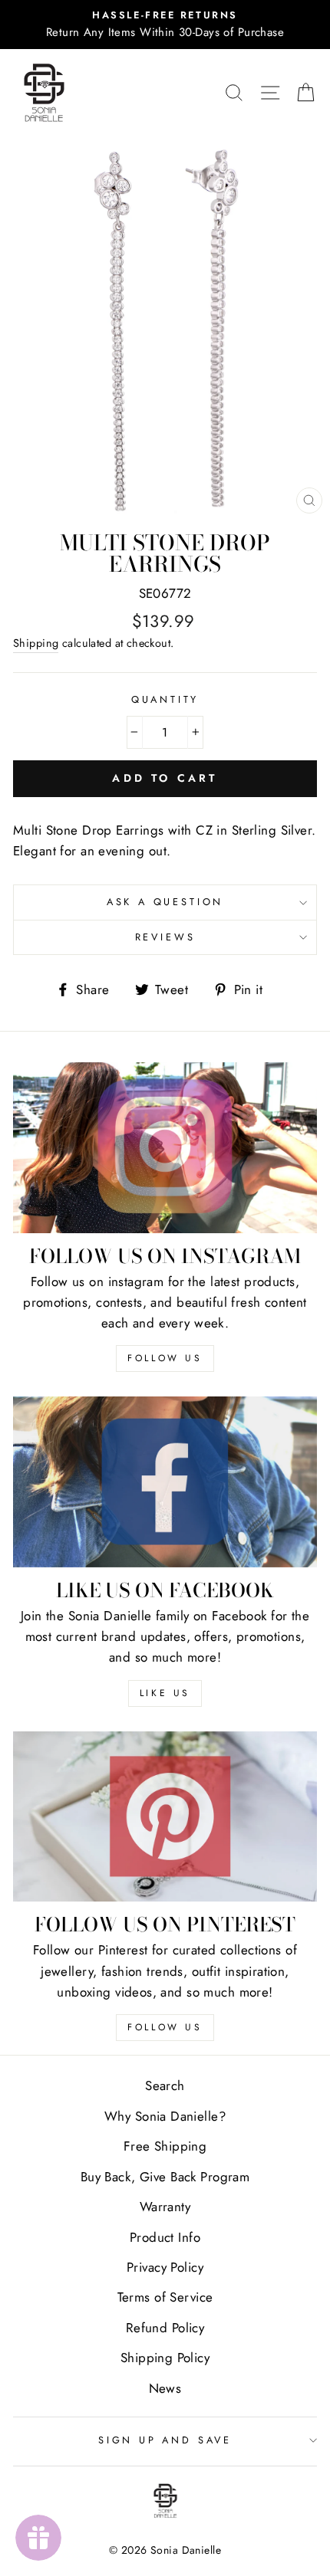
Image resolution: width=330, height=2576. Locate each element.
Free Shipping (165, 2146)
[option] (165, 25)
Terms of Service (165, 2297)
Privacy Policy (165, 2267)
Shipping (36, 643)
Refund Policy (165, 2328)
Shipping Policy (165, 2358)
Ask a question (165, 902)
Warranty (165, 2207)
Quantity (165, 699)
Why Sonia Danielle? (165, 2116)
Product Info (165, 2237)
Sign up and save (165, 2440)
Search (165, 2085)
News (165, 2388)
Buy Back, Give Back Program (165, 2177)
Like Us (165, 1693)
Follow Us (165, 1358)
